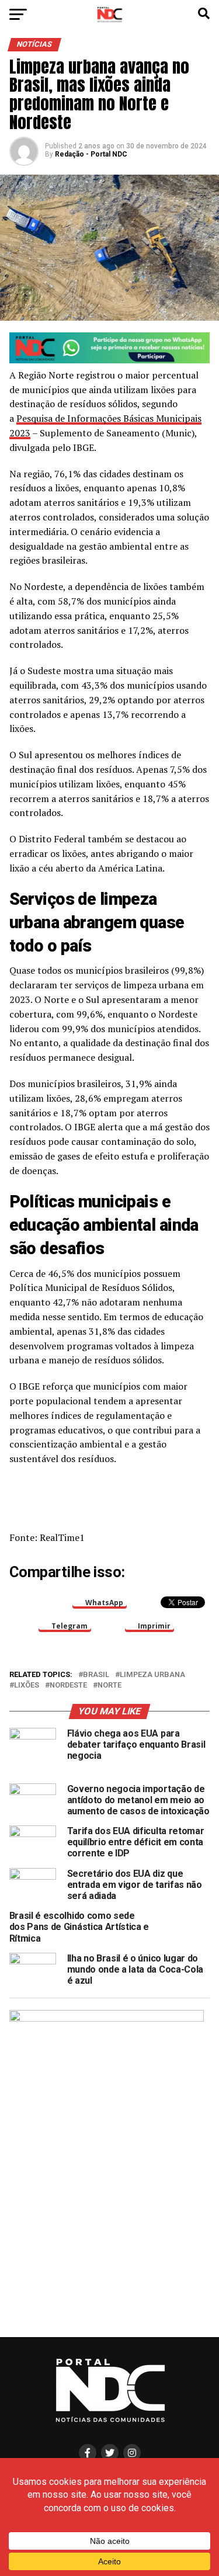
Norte (109, 1685)
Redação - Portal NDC (91, 154)
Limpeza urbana (152, 1675)
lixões (27, 1685)
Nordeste (68, 1685)
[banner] (110, 360)
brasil (96, 1675)
